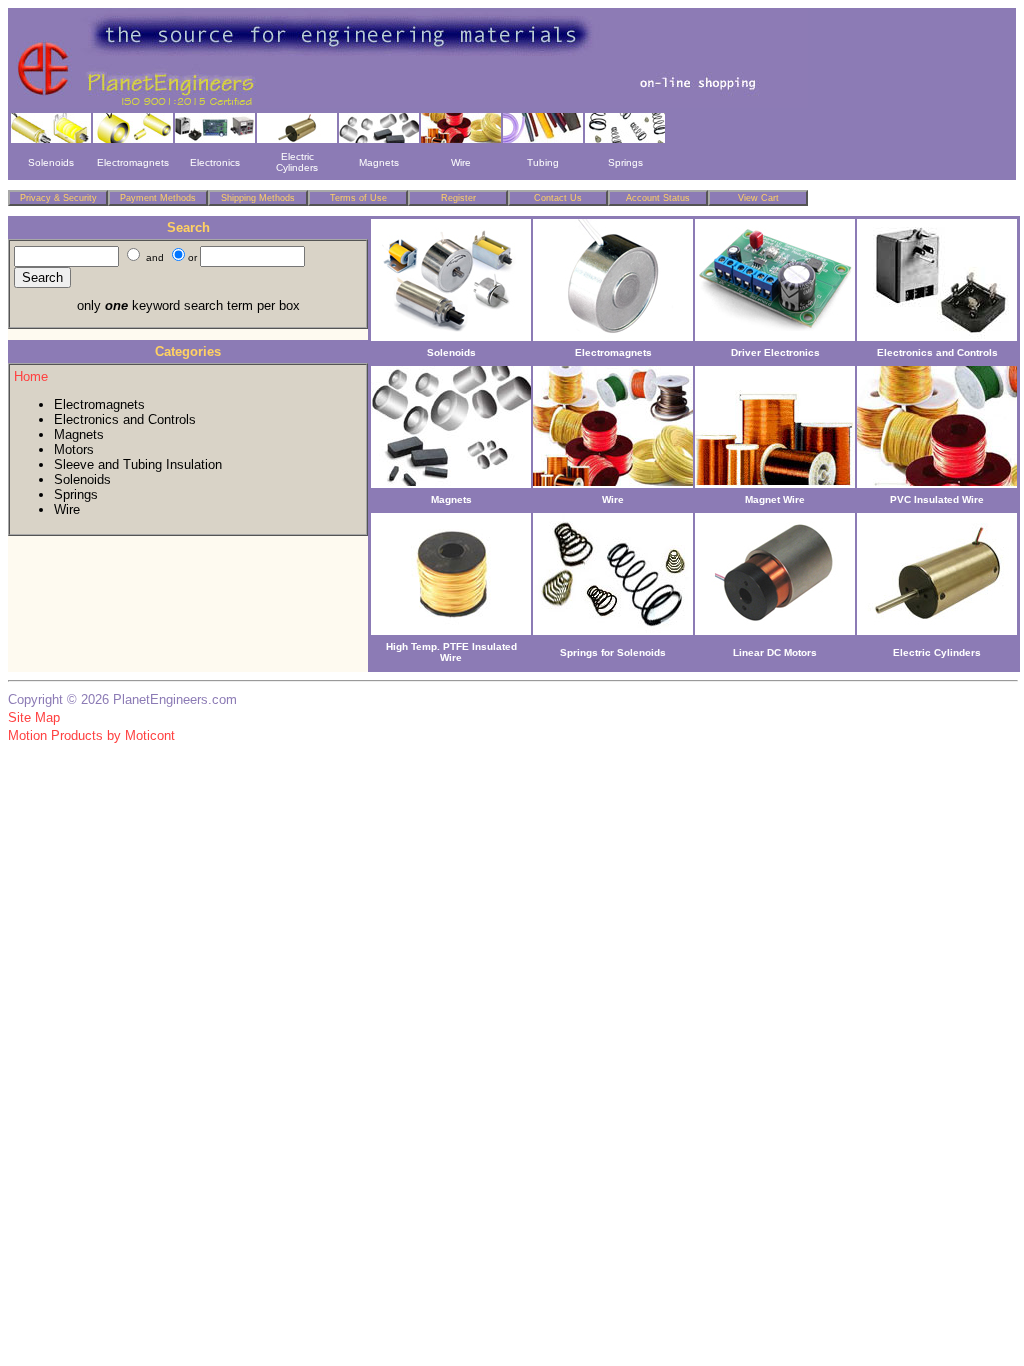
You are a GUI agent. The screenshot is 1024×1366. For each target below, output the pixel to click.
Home (31, 376)
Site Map (34, 717)
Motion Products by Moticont (91, 735)
